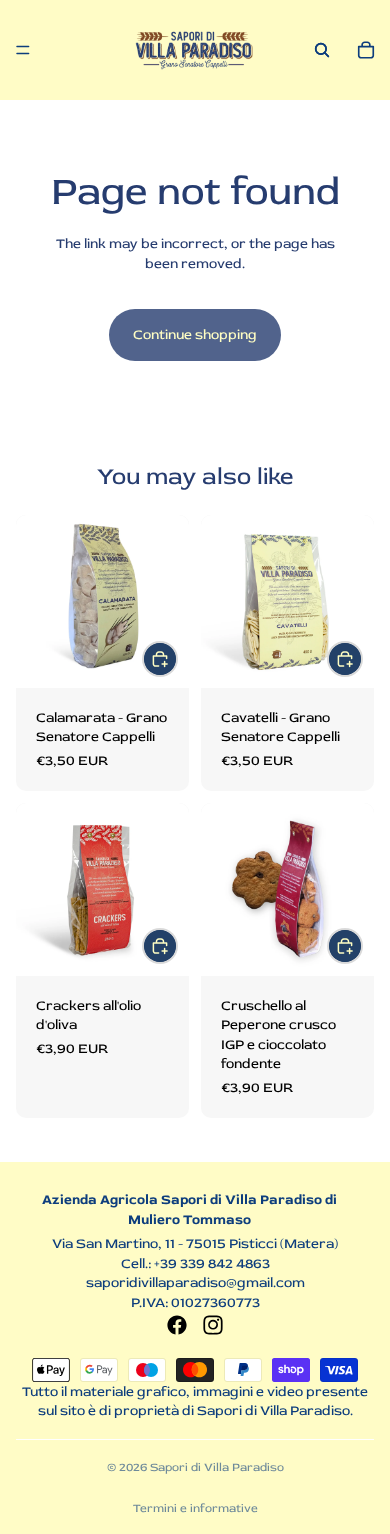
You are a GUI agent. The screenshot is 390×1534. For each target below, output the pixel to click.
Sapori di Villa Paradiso (217, 1467)
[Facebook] (177, 1325)
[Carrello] (366, 50)
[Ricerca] (322, 50)
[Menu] (23, 50)
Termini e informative (195, 1508)
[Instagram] (213, 1325)
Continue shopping (195, 334)
